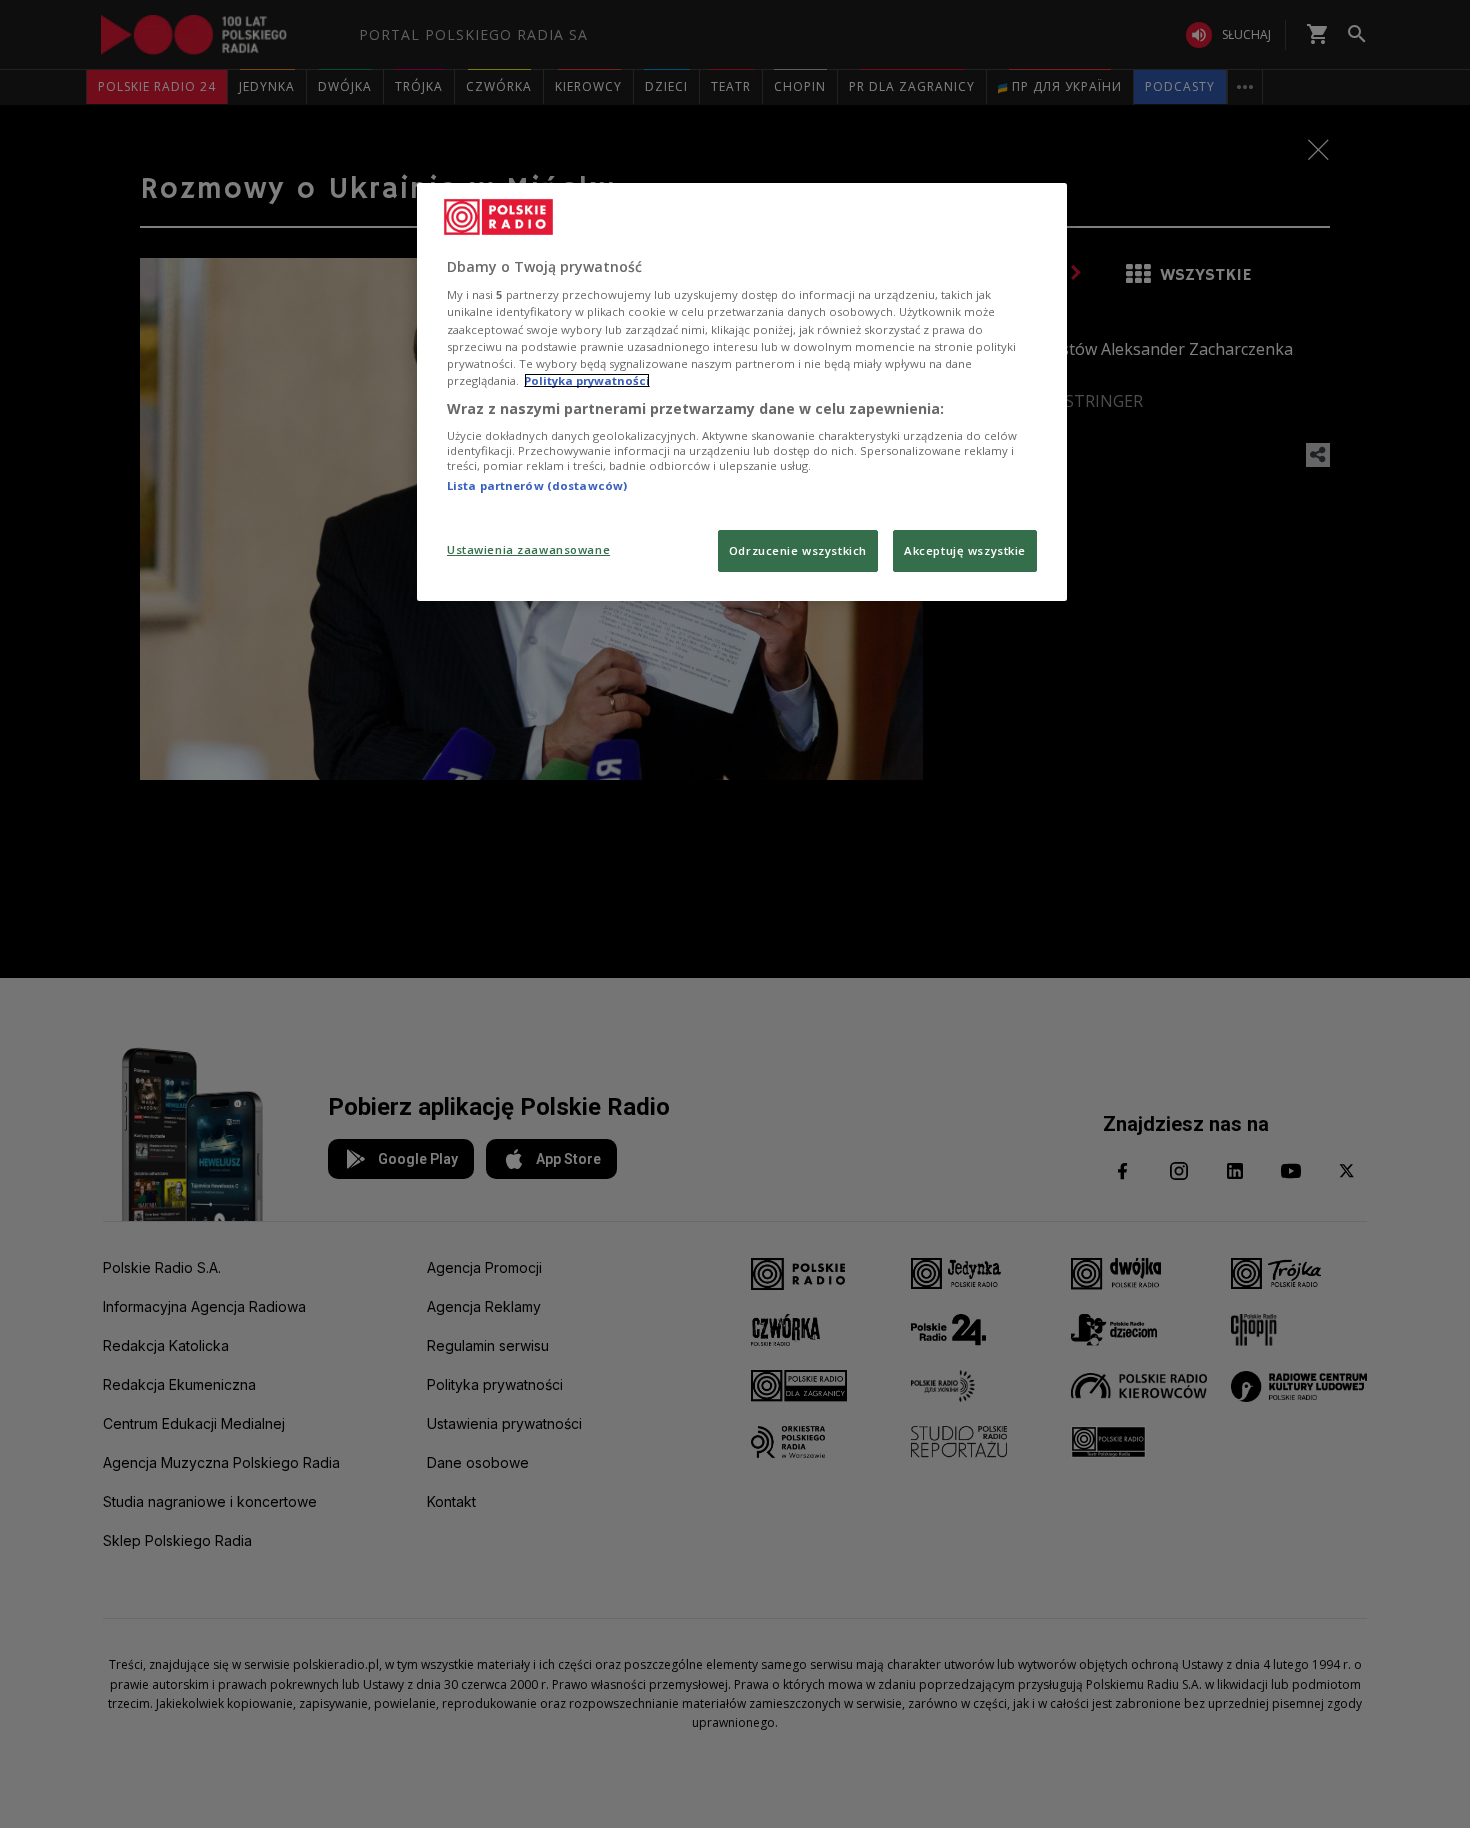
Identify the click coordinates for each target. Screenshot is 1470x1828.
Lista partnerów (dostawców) (537, 485)
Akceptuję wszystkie (965, 550)
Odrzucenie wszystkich (798, 550)
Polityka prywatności (587, 380)
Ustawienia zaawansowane (528, 549)
